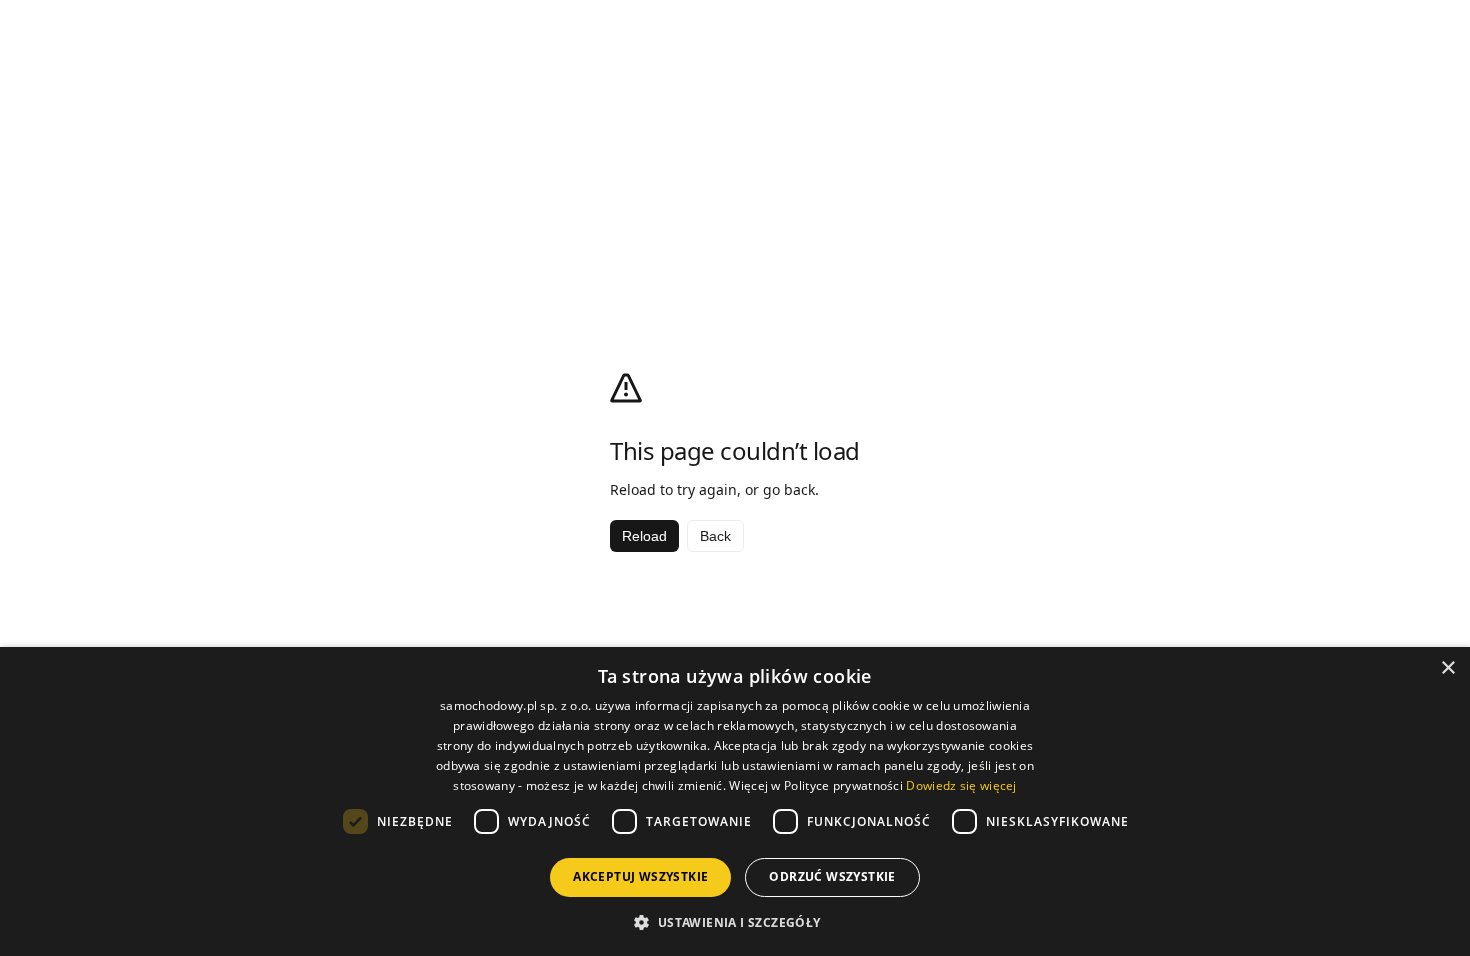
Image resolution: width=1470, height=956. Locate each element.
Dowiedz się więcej (961, 785)
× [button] (1447, 668)
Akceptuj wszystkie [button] (640, 876)
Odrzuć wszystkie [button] (832, 876)
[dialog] (735, 801)
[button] (734, 922)
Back (715, 536)
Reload (644, 536)
